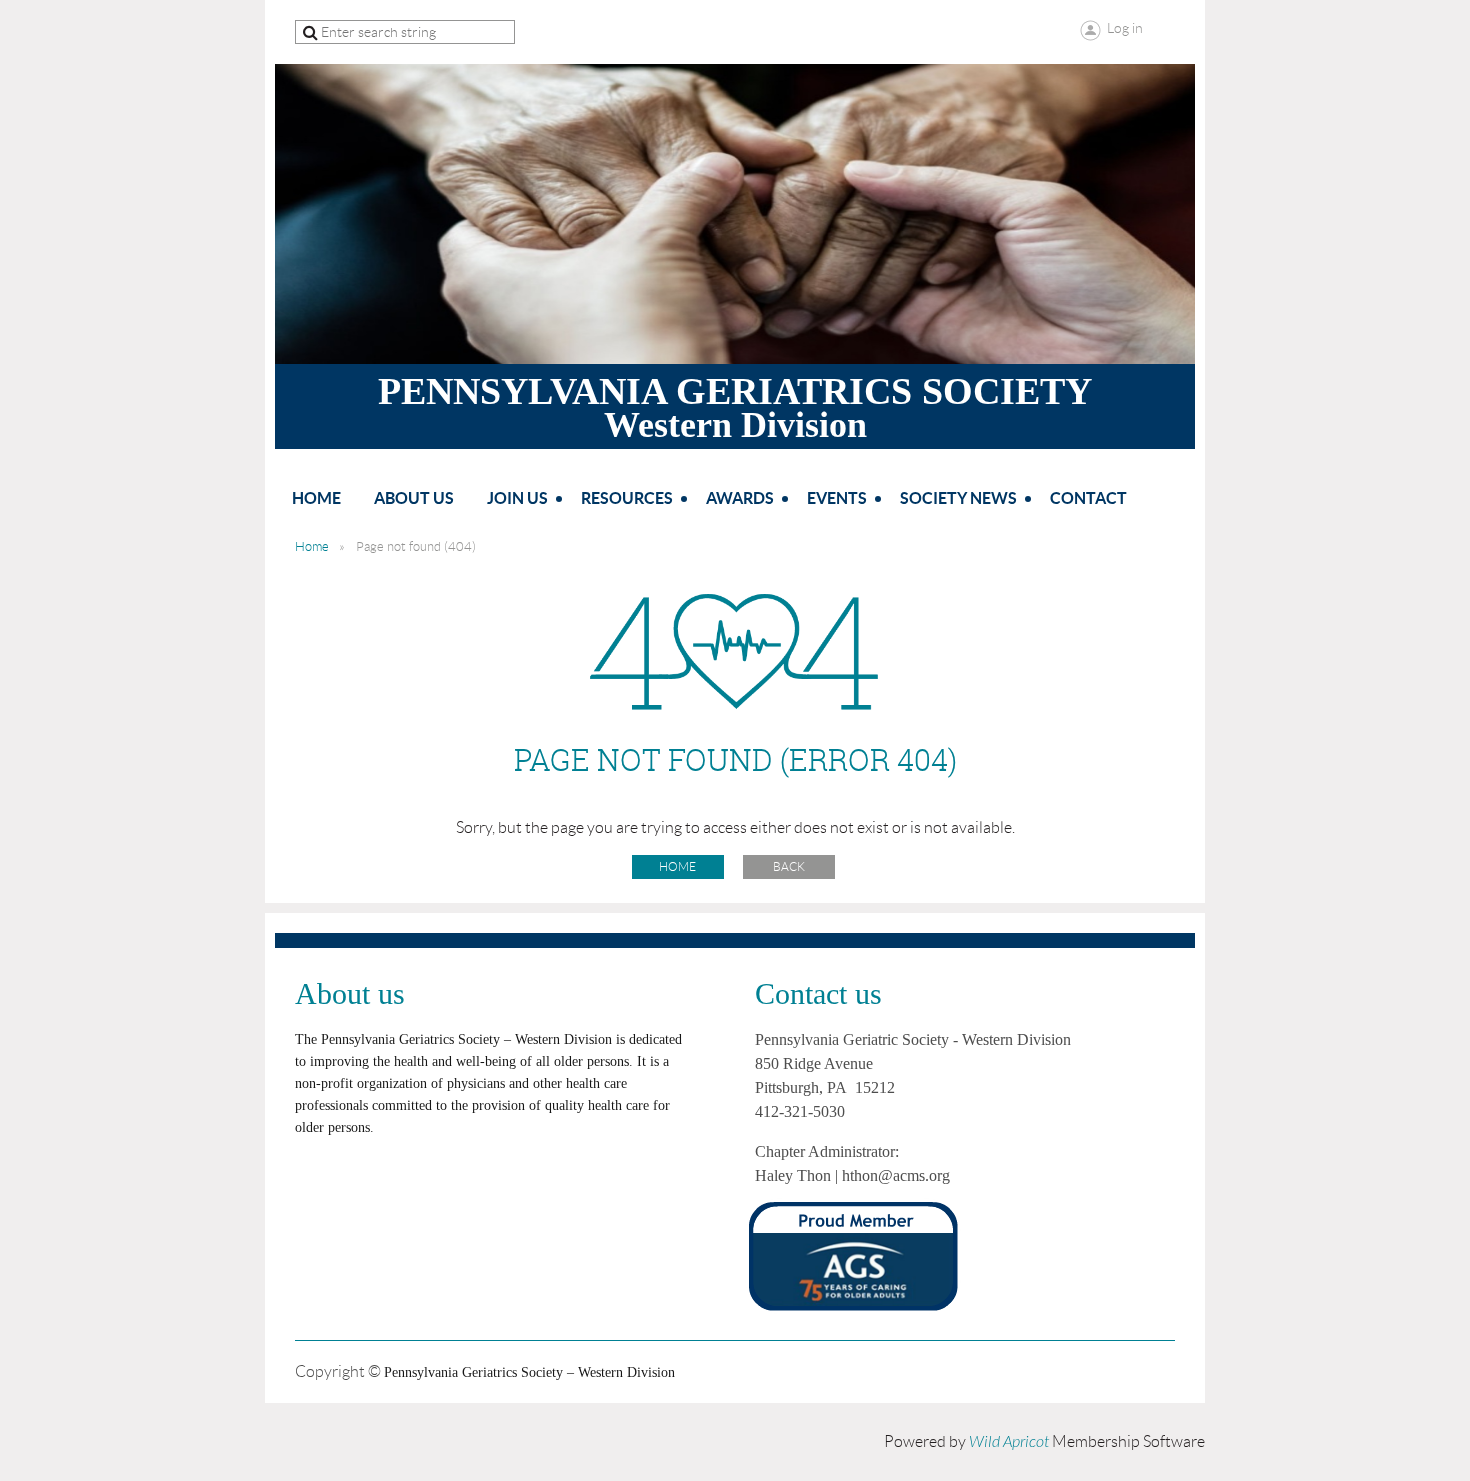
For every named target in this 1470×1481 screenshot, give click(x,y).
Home (312, 546)
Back (789, 866)
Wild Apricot (1009, 1442)
